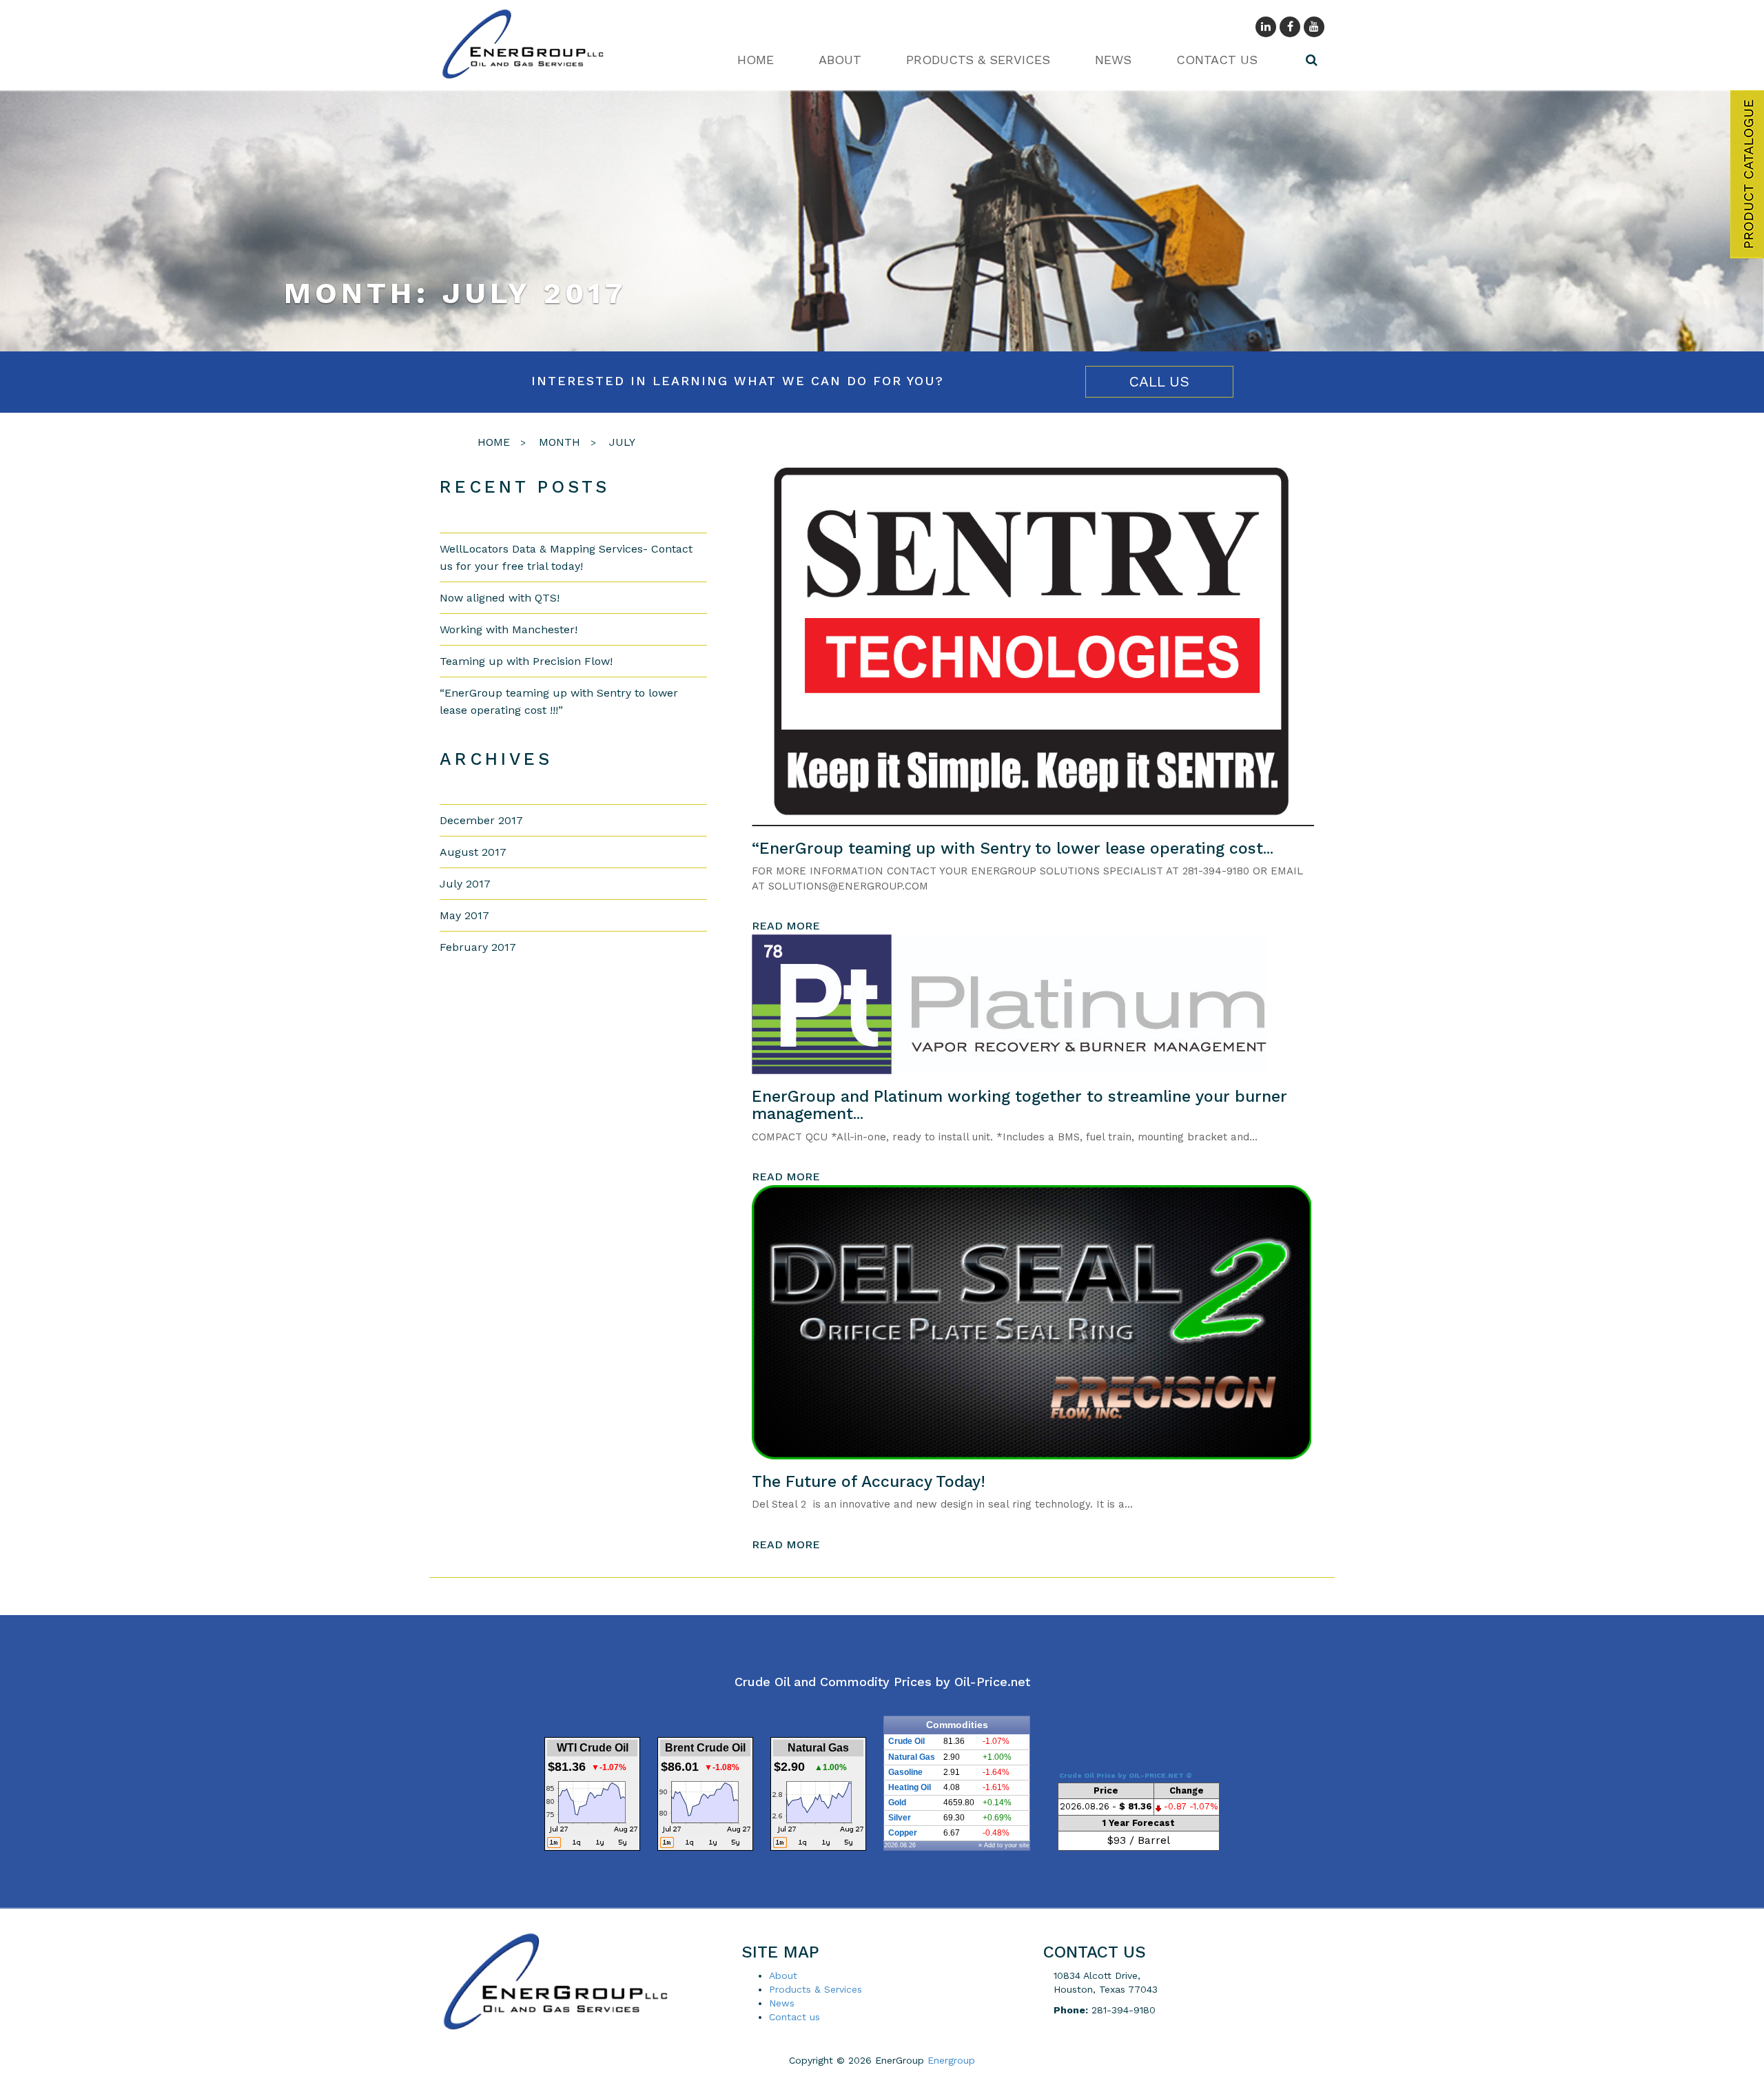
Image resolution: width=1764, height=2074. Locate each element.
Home (756, 60)
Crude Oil (906, 1741)
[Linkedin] (1266, 27)
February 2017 (478, 947)
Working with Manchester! (509, 629)
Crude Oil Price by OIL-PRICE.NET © (1126, 1775)
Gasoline (905, 1772)
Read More (786, 926)
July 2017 (465, 884)
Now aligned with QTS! (500, 598)
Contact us (1217, 60)
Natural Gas (912, 1757)
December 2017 (481, 820)
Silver (900, 1818)
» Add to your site (1004, 1845)
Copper (903, 1833)
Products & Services (978, 60)
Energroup (951, 2060)
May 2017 (464, 915)
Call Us (1159, 381)
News (1113, 60)
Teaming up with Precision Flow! (526, 661)
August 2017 (473, 852)
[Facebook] (1290, 27)
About (840, 60)
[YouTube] (1314, 27)
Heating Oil (910, 1787)
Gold (897, 1803)
